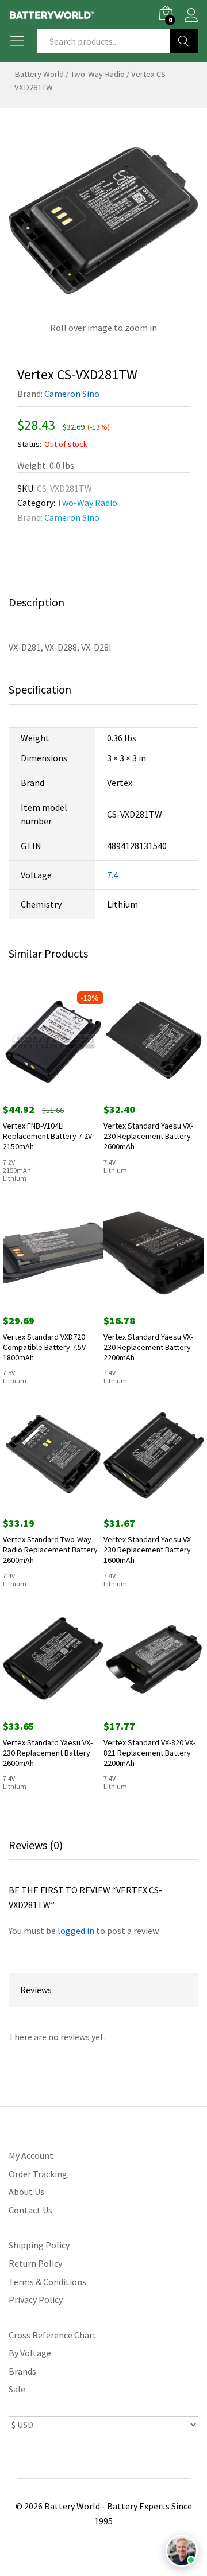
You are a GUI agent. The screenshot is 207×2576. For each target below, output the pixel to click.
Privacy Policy (36, 2299)
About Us (26, 2192)
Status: (29, 444)
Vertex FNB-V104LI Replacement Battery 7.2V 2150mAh (47, 1136)
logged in (76, 1931)
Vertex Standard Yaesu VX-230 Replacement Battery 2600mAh (148, 1136)
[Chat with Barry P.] (182, 2551)
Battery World (39, 74)
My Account (31, 2155)
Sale (17, 2389)
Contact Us (30, 2210)
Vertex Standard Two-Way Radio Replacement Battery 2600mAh (50, 1550)
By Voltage (30, 2353)
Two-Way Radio (97, 74)
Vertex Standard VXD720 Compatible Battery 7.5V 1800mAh (44, 1347)
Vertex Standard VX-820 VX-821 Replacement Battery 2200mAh (149, 1753)
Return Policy (35, 2263)
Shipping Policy (39, 2245)
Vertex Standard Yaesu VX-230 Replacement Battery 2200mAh (148, 1347)
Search (184, 41)
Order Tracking (38, 2174)
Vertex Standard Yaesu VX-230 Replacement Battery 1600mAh (148, 1550)
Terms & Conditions (47, 2282)
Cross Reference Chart (53, 2335)
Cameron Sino (72, 394)
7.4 (112, 875)
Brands (22, 2371)
